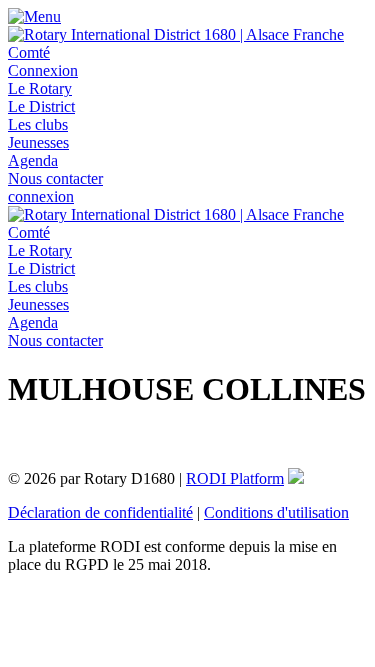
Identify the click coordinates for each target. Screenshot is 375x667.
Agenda (33, 160)
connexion (41, 196)
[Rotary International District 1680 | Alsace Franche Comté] (187, 52)
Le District (41, 106)
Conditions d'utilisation (276, 512)
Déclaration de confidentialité (100, 512)
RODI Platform (235, 478)
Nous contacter (55, 178)
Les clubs (38, 124)
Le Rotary (40, 88)
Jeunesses (38, 142)
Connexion (43, 70)
